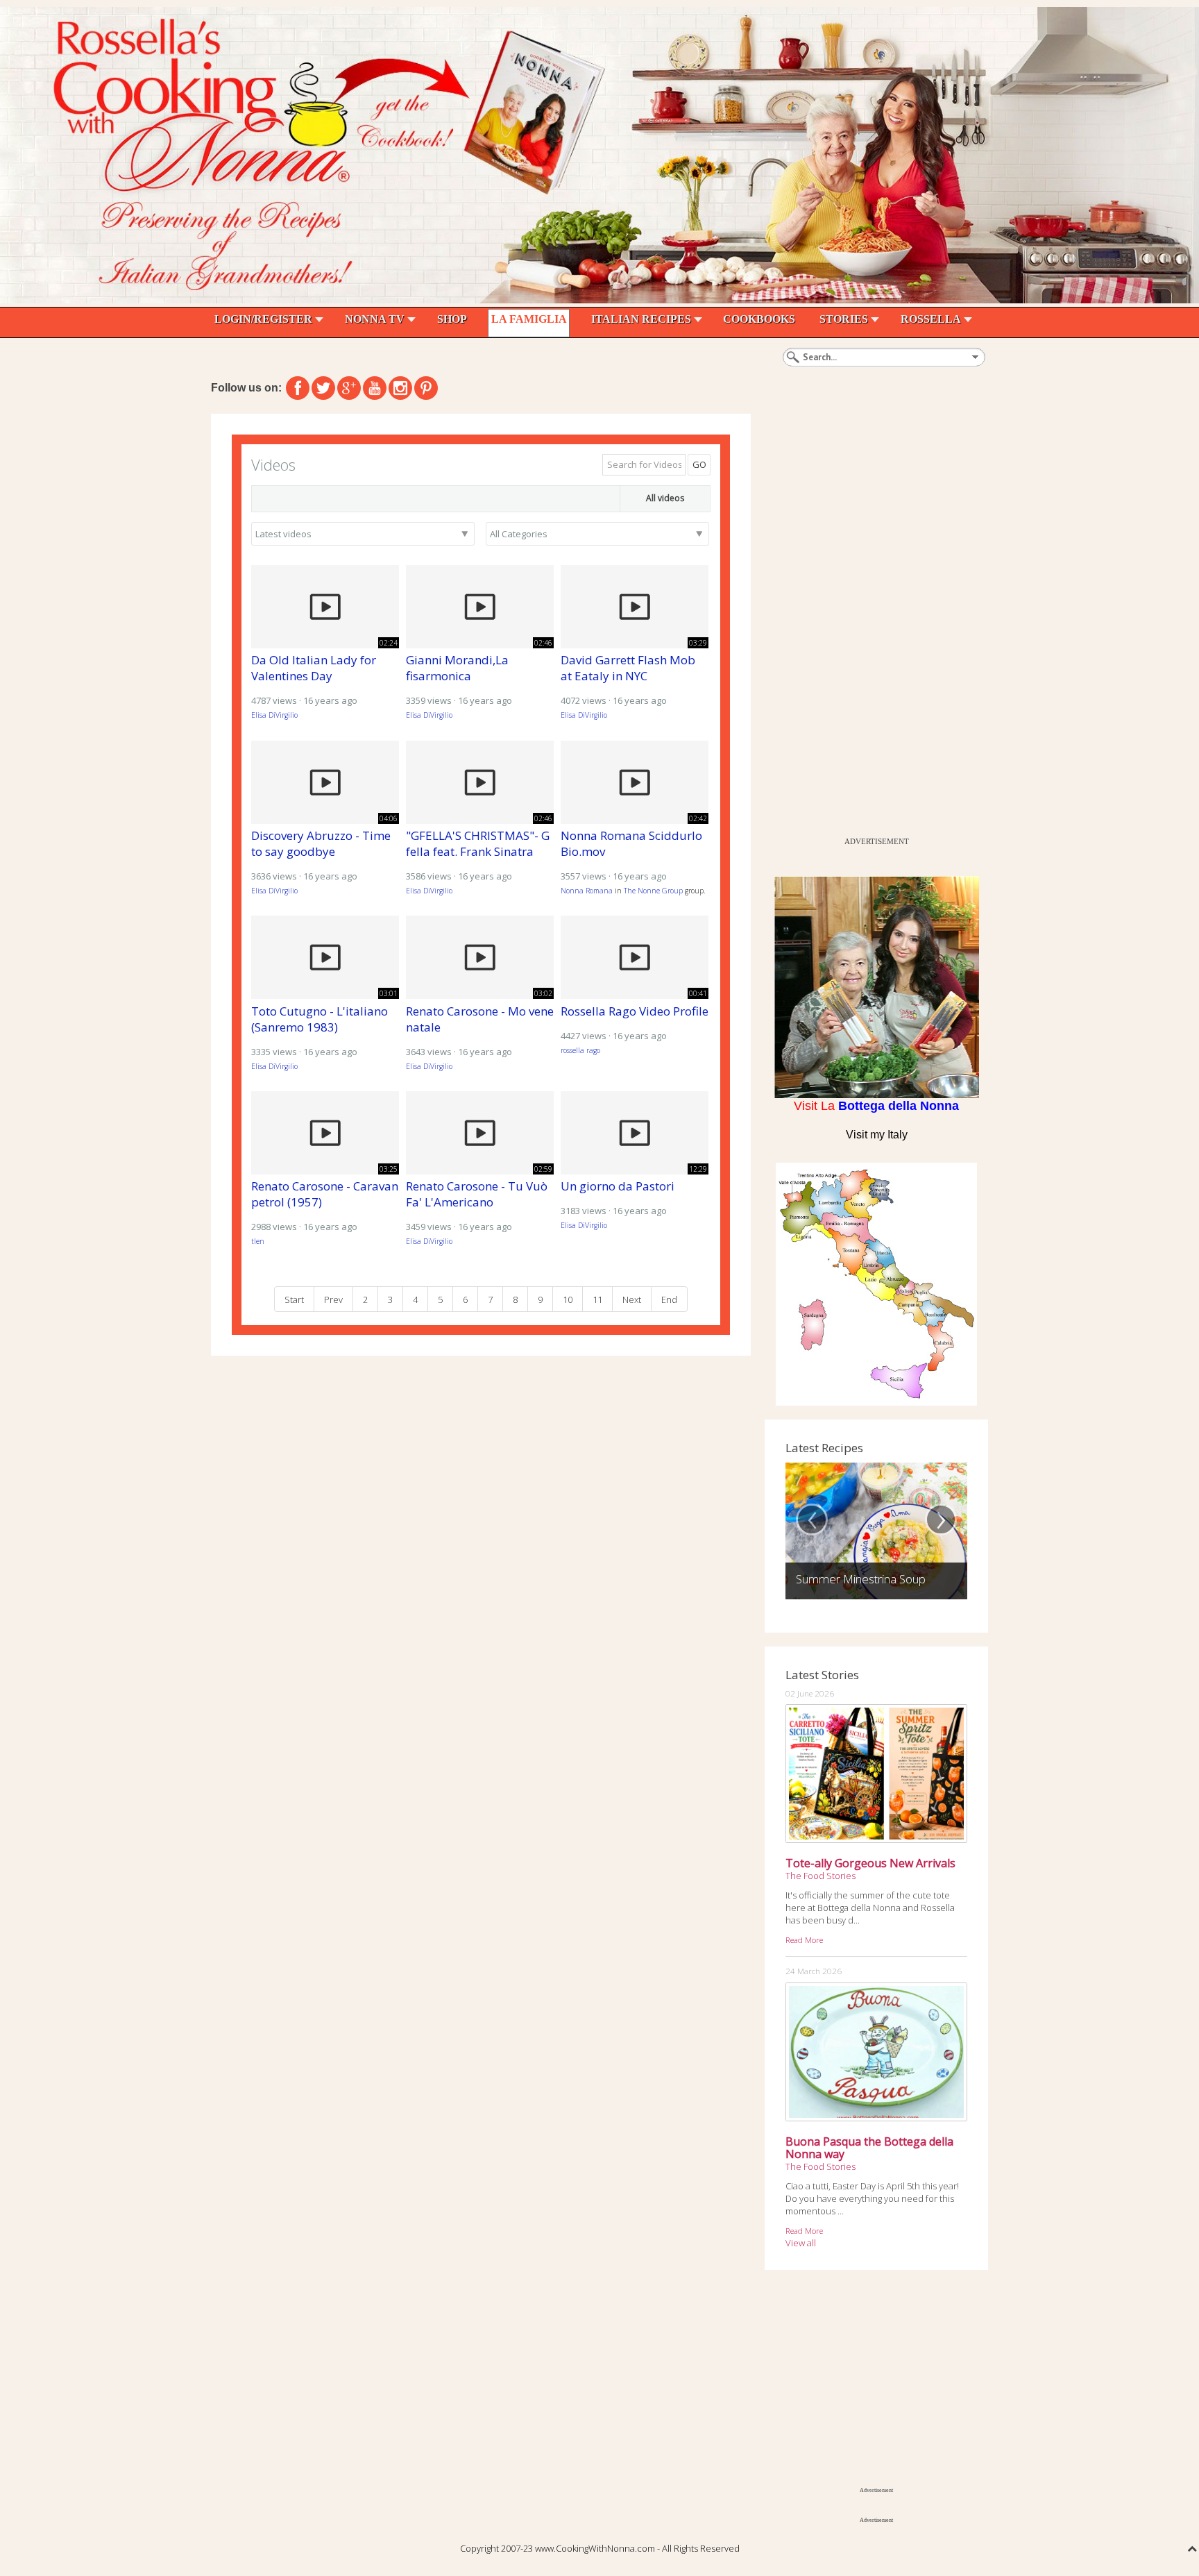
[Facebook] (298, 388)
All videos (665, 498)
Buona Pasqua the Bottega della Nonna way (869, 2148)
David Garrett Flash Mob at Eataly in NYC (628, 668)
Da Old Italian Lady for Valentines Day (314, 668)
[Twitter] (323, 388)
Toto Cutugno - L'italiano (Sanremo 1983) (320, 1019)
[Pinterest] (426, 388)
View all (801, 2243)
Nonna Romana (587, 891)
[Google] (349, 388)
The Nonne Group (653, 891)
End (669, 1299)
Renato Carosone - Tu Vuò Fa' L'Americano (477, 1194)
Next (632, 1299)
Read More (804, 1939)
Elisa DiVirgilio (274, 715)
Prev (333, 1299)
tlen (258, 1241)
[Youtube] (375, 388)
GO (699, 464)
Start (294, 1299)
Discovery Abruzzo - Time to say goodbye (321, 843)
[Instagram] (400, 388)
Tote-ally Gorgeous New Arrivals (870, 1863)
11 (597, 1299)
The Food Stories (820, 1876)
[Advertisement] (869, 622)
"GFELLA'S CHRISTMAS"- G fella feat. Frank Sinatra (478, 843)
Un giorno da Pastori (618, 1186)
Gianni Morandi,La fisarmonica (457, 668)
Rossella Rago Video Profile (635, 1011)
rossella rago (580, 1050)
